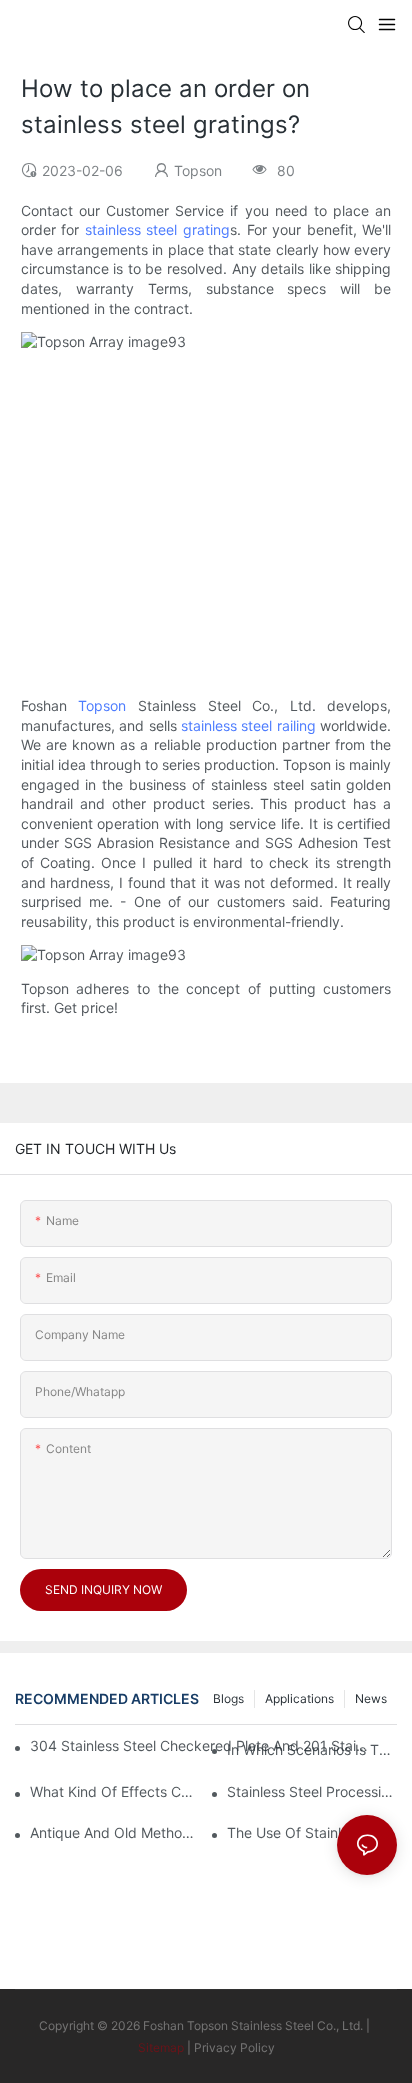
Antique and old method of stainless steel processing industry (115, 1832)
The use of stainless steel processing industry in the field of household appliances (312, 1832)
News (371, 1698)
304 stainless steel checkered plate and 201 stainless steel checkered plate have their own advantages (201, 1745)
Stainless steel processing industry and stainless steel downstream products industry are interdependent (312, 1791)
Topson (102, 705)
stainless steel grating (157, 229)
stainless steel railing (248, 725)
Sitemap (161, 2047)
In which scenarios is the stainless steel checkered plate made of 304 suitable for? (312, 1749)
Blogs (228, 1698)
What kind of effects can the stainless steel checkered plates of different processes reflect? (115, 1791)
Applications (299, 1698)
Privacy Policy (234, 2047)
